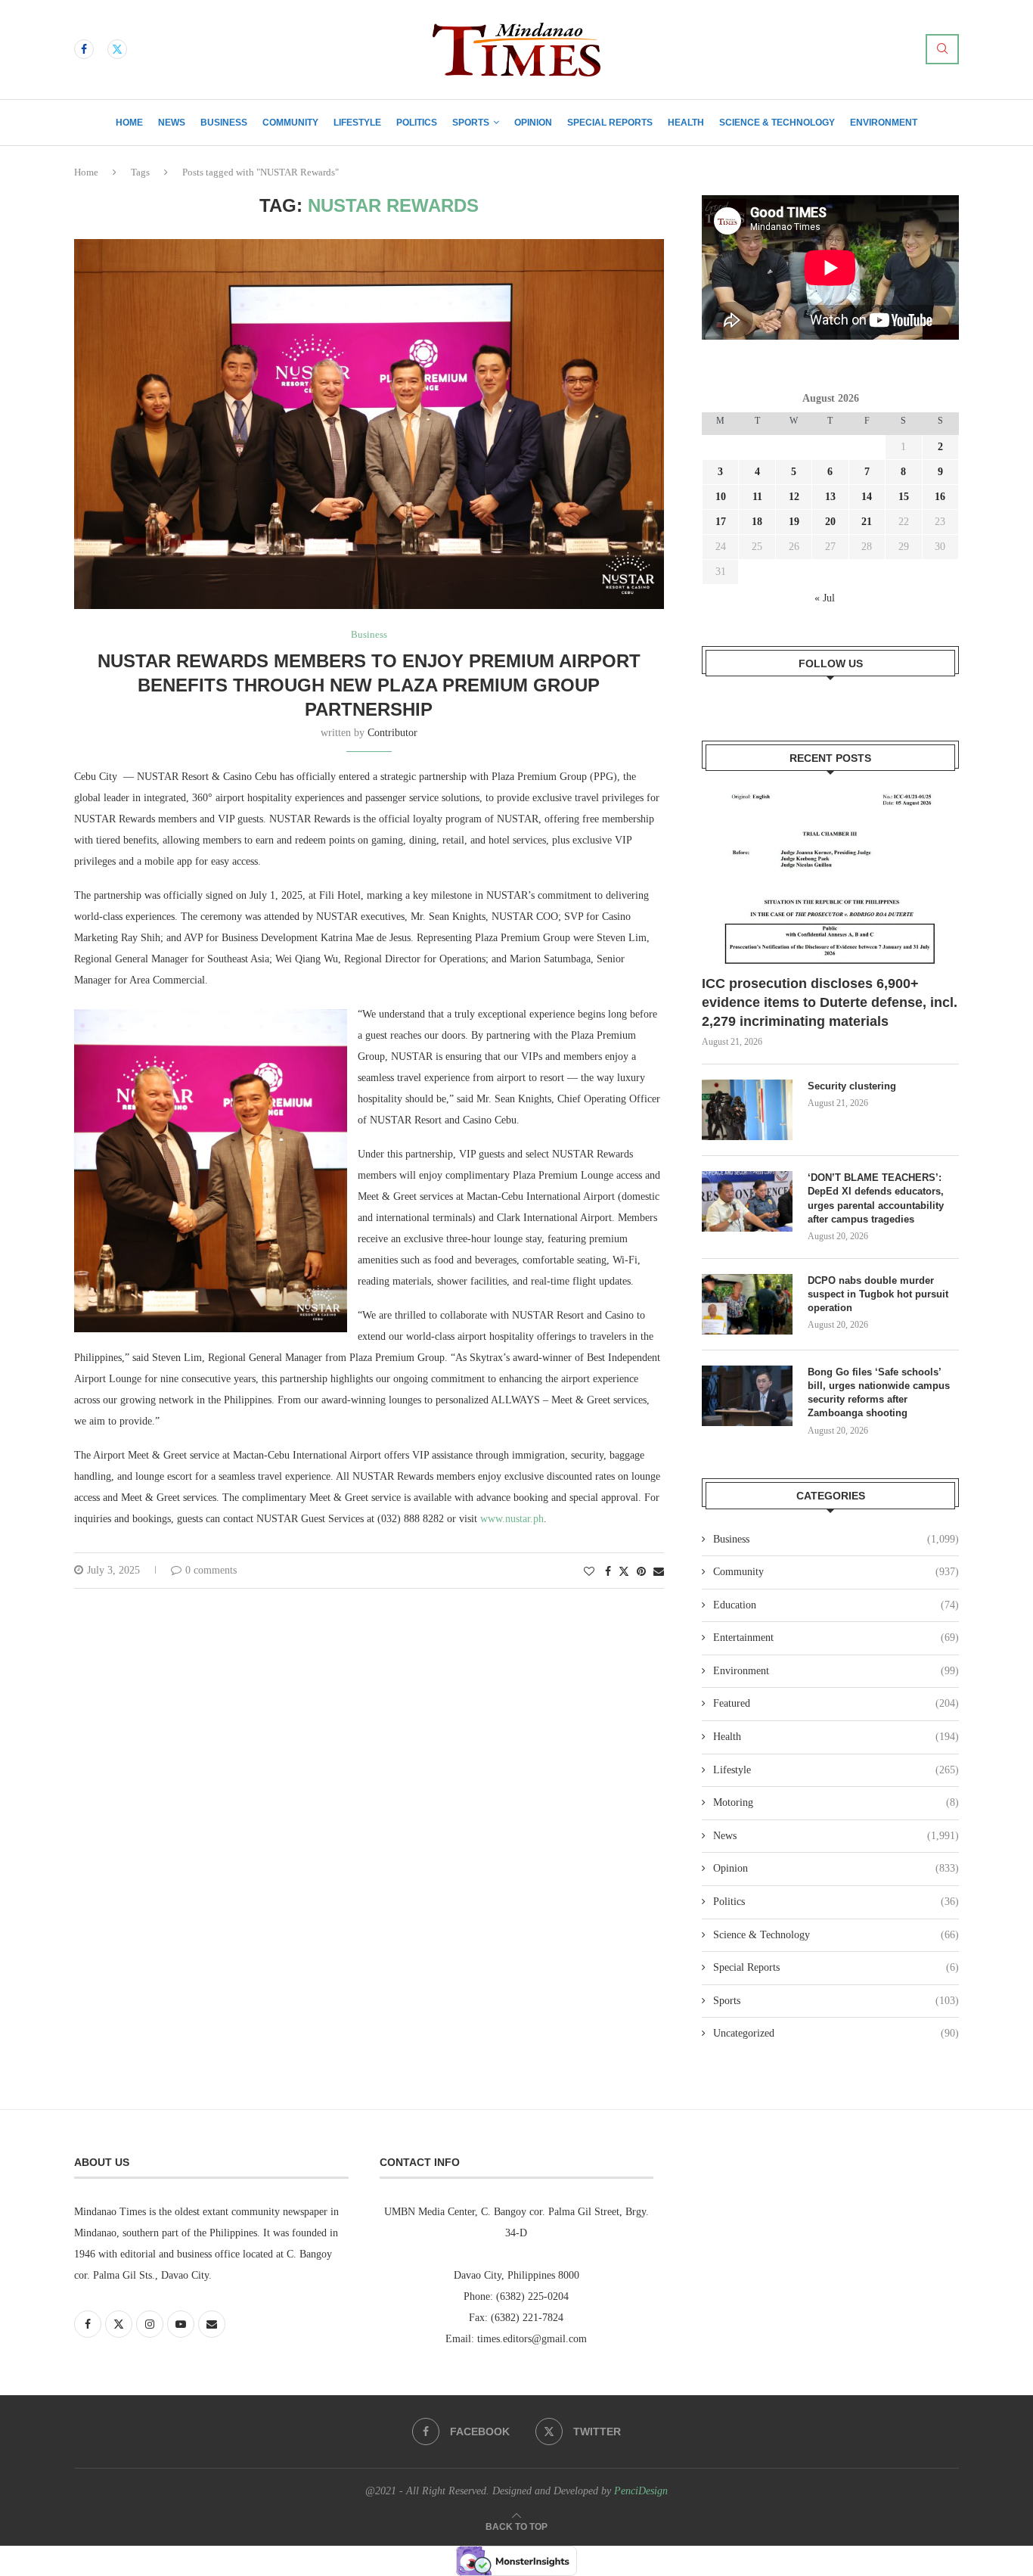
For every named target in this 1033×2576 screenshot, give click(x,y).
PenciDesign (641, 2491)
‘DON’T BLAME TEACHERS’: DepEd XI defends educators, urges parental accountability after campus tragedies (876, 1198)
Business (224, 123)
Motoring (836, 1802)
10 (721, 497)
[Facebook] (84, 49)
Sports (471, 123)
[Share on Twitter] (624, 1571)
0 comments (211, 1570)
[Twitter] (117, 49)
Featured (836, 1703)
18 (757, 522)
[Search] (942, 49)
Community (290, 123)
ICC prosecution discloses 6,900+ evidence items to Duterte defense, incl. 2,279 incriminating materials (830, 1002)
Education (836, 1605)
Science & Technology (777, 123)
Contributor (392, 733)
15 (904, 497)
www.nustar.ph (512, 1519)
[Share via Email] (659, 1572)
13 (830, 497)
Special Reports (610, 123)
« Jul (825, 598)
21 (867, 522)
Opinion (533, 123)
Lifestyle (357, 123)
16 (940, 497)
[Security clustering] (747, 1110)
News (172, 123)
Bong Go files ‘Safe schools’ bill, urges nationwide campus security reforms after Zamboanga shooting (879, 1393)
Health (686, 123)
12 (794, 497)
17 (721, 522)
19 (794, 522)
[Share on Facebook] (608, 1572)
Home (129, 123)
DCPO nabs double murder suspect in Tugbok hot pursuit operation (878, 1294)
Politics (417, 123)
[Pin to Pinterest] (641, 1572)
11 (757, 497)
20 (830, 522)
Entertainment (836, 1638)
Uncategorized (836, 2033)
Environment (884, 123)
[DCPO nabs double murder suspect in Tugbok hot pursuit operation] (747, 1304)
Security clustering (852, 1086)
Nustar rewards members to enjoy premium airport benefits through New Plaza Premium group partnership (369, 685)
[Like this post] (589, 1572)
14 (867, 497)
